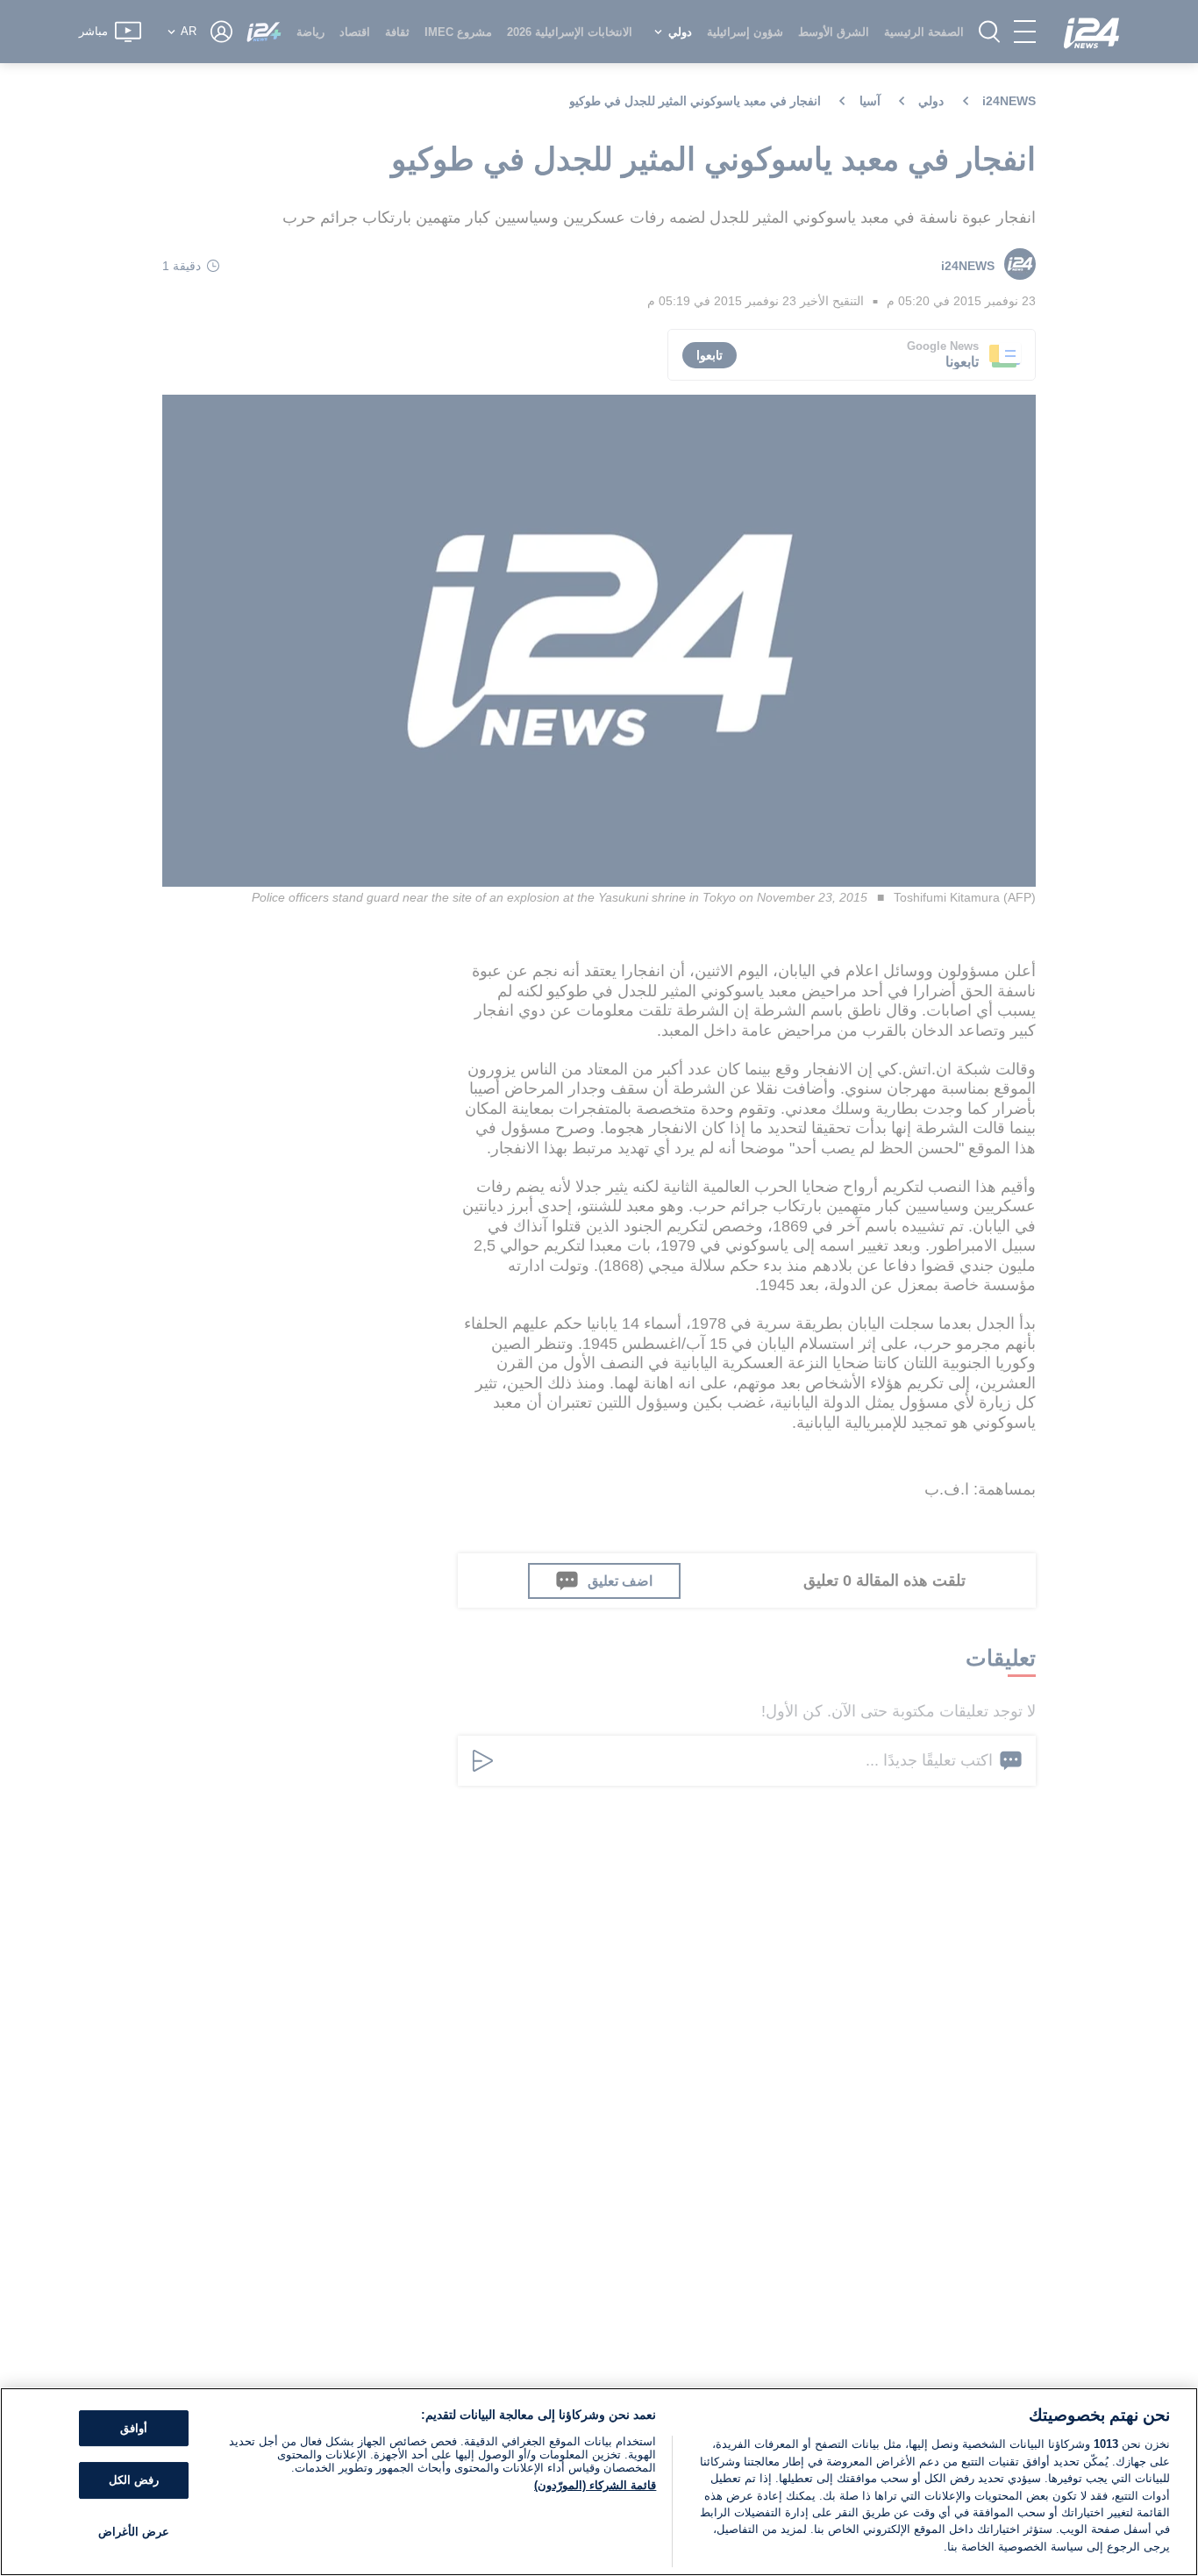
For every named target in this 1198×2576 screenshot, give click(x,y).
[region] (599, 2482)
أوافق (134, 2428)
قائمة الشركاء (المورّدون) (595, 2485)
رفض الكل (134, 2480)
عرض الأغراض (134, 2532)
